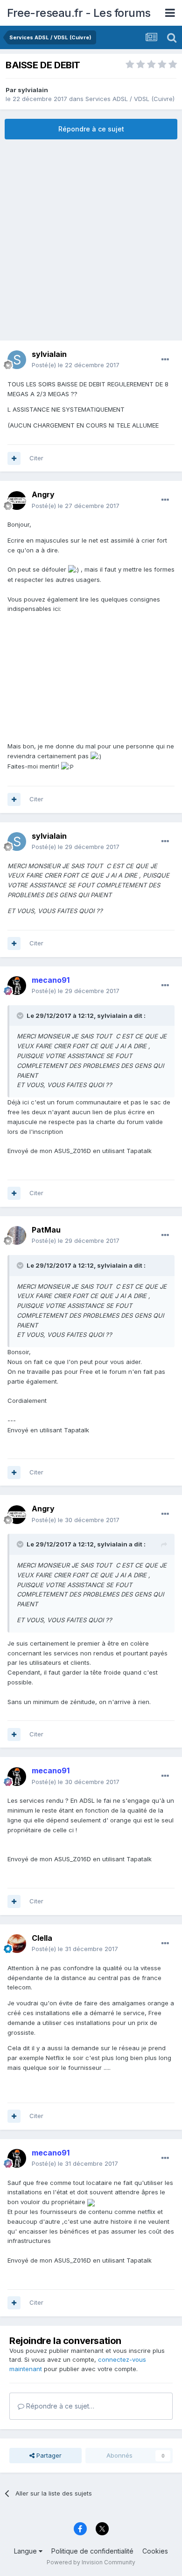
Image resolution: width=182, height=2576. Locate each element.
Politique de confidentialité (92, 2551)
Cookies (155, 2551)
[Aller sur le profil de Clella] (17, 1944)
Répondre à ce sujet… (59, 2406)
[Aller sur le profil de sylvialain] (17, 360)
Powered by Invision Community (91, 2562)
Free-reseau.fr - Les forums (79, 13)
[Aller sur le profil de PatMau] (17, 1235)
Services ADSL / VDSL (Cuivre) (130, 99)
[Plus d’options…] (165, 360)
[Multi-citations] (14, 458)
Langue (26, 2551)
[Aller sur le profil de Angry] (17, 501)
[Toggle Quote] (21, 1016)
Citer (36, 458)
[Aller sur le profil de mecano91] (17, 986)
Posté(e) (76, 365)
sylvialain (33, 90)
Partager (48, 2455)
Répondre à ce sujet (91, 129)
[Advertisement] (91, 240)
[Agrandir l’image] (91, 2202)
